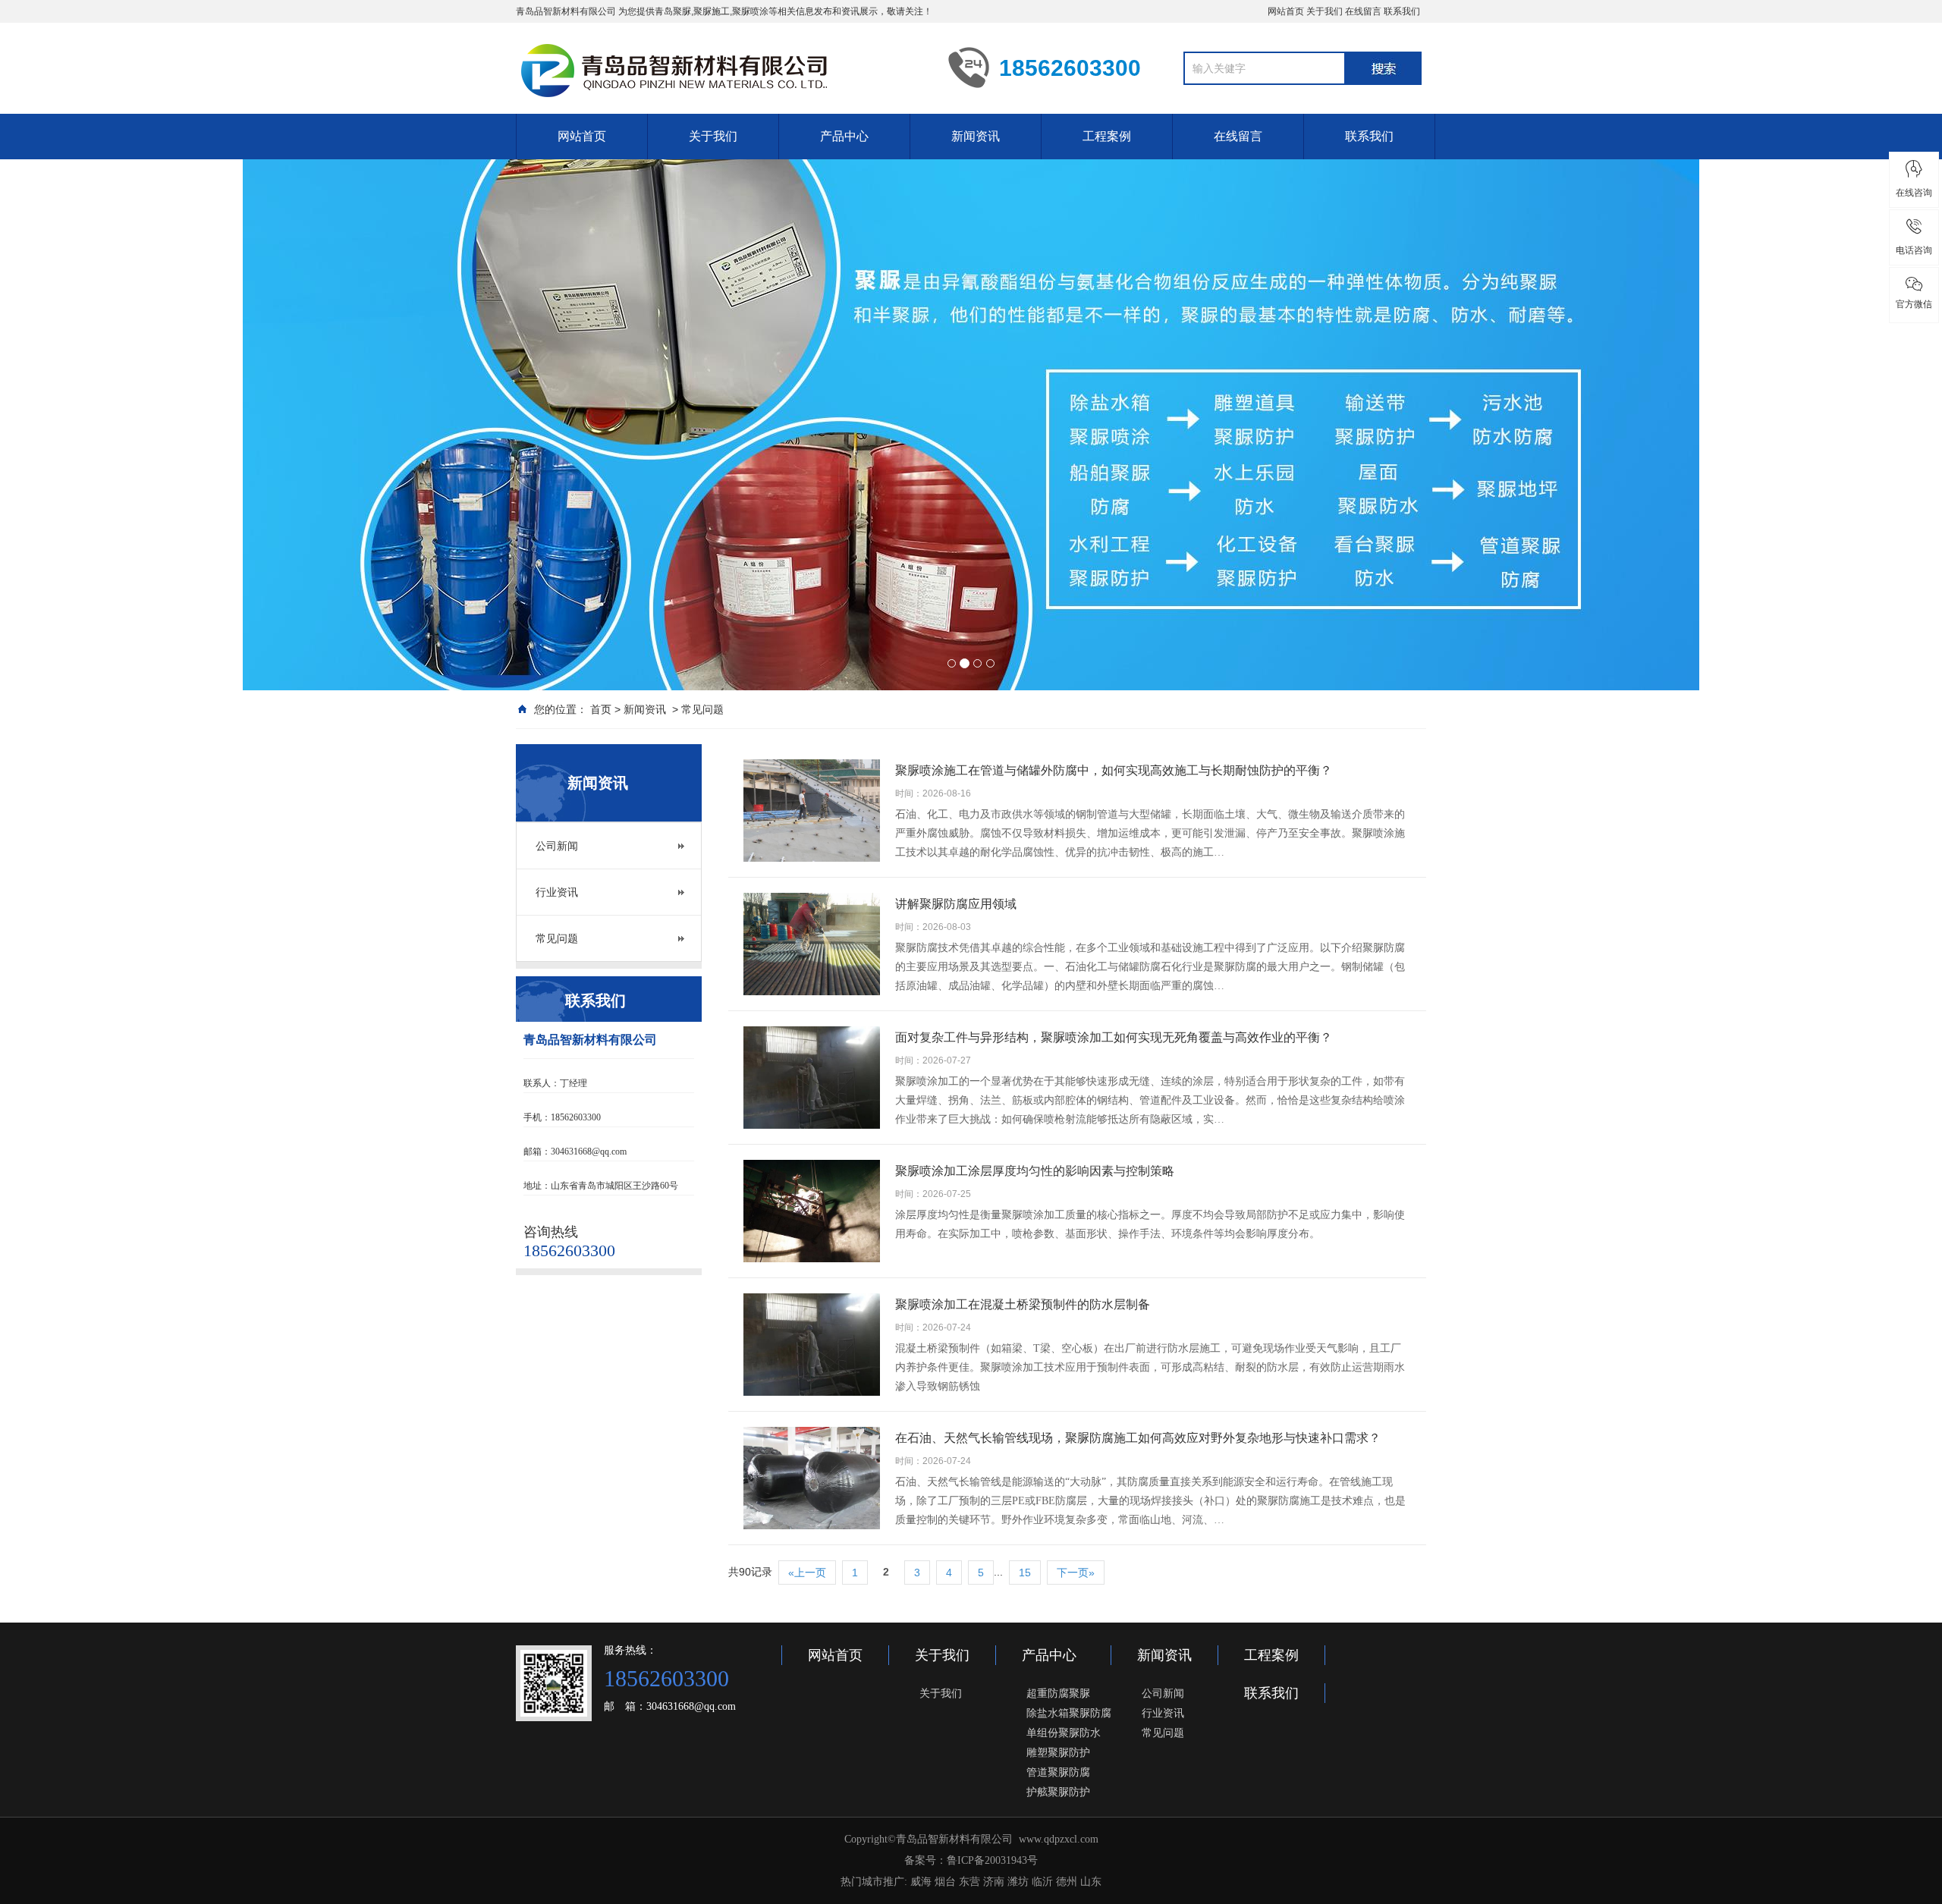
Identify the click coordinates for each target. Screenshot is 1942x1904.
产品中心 (844, 136)
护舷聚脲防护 (1058, 1792)
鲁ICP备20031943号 (992, 1860)
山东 (1091, 1882)
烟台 (945, 1882)
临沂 (1042, 1882)
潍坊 (1018, 1882)
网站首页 (1286, 11)
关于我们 (1325, 11)
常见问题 (702, 709)
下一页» (1076, 1573)
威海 (921, 1882)
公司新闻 (557, 846)
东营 (969, 1882)
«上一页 (807, 1573)
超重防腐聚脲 (1058, 1693)
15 (1025, 1573)
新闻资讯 (976, 136)
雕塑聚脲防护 (1058, 1752)
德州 (1067, 1882)
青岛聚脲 (673, 11)
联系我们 (1402, 11)
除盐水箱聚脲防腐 (1069, 1713)
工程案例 (1107, 136)
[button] (146, 544)
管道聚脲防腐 (1058, 1772)
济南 (994, 1882)
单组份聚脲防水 (1064, 1733)
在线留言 (1363, 11)
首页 (601, 709)
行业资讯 (557, 892)
